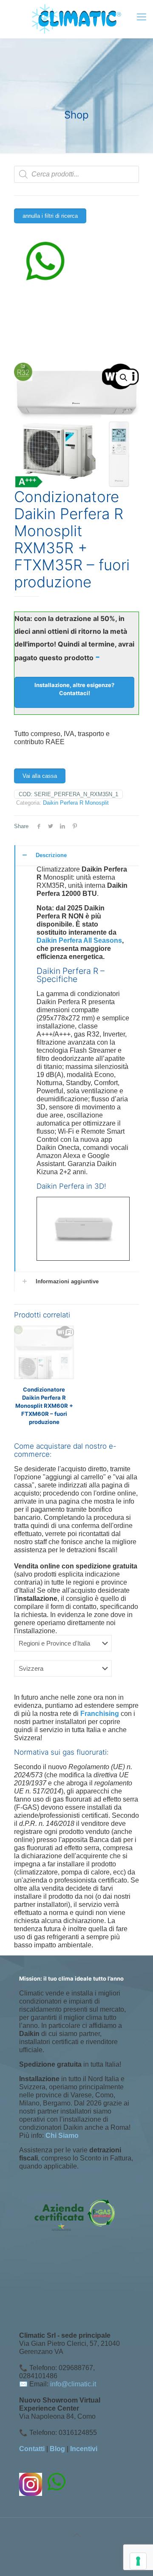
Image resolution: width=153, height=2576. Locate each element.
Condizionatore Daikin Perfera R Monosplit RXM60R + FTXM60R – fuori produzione (44, 1406)
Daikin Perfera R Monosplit (76, 803)
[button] (124, 378)
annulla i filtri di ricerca (50, 216)
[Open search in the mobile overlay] (76, 174)
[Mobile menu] (142, 17)
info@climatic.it (73, 2384)
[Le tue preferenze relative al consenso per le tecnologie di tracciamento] (138, 2561)
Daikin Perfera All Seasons (79, 940)
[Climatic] (76, 19)
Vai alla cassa (40, 776)
